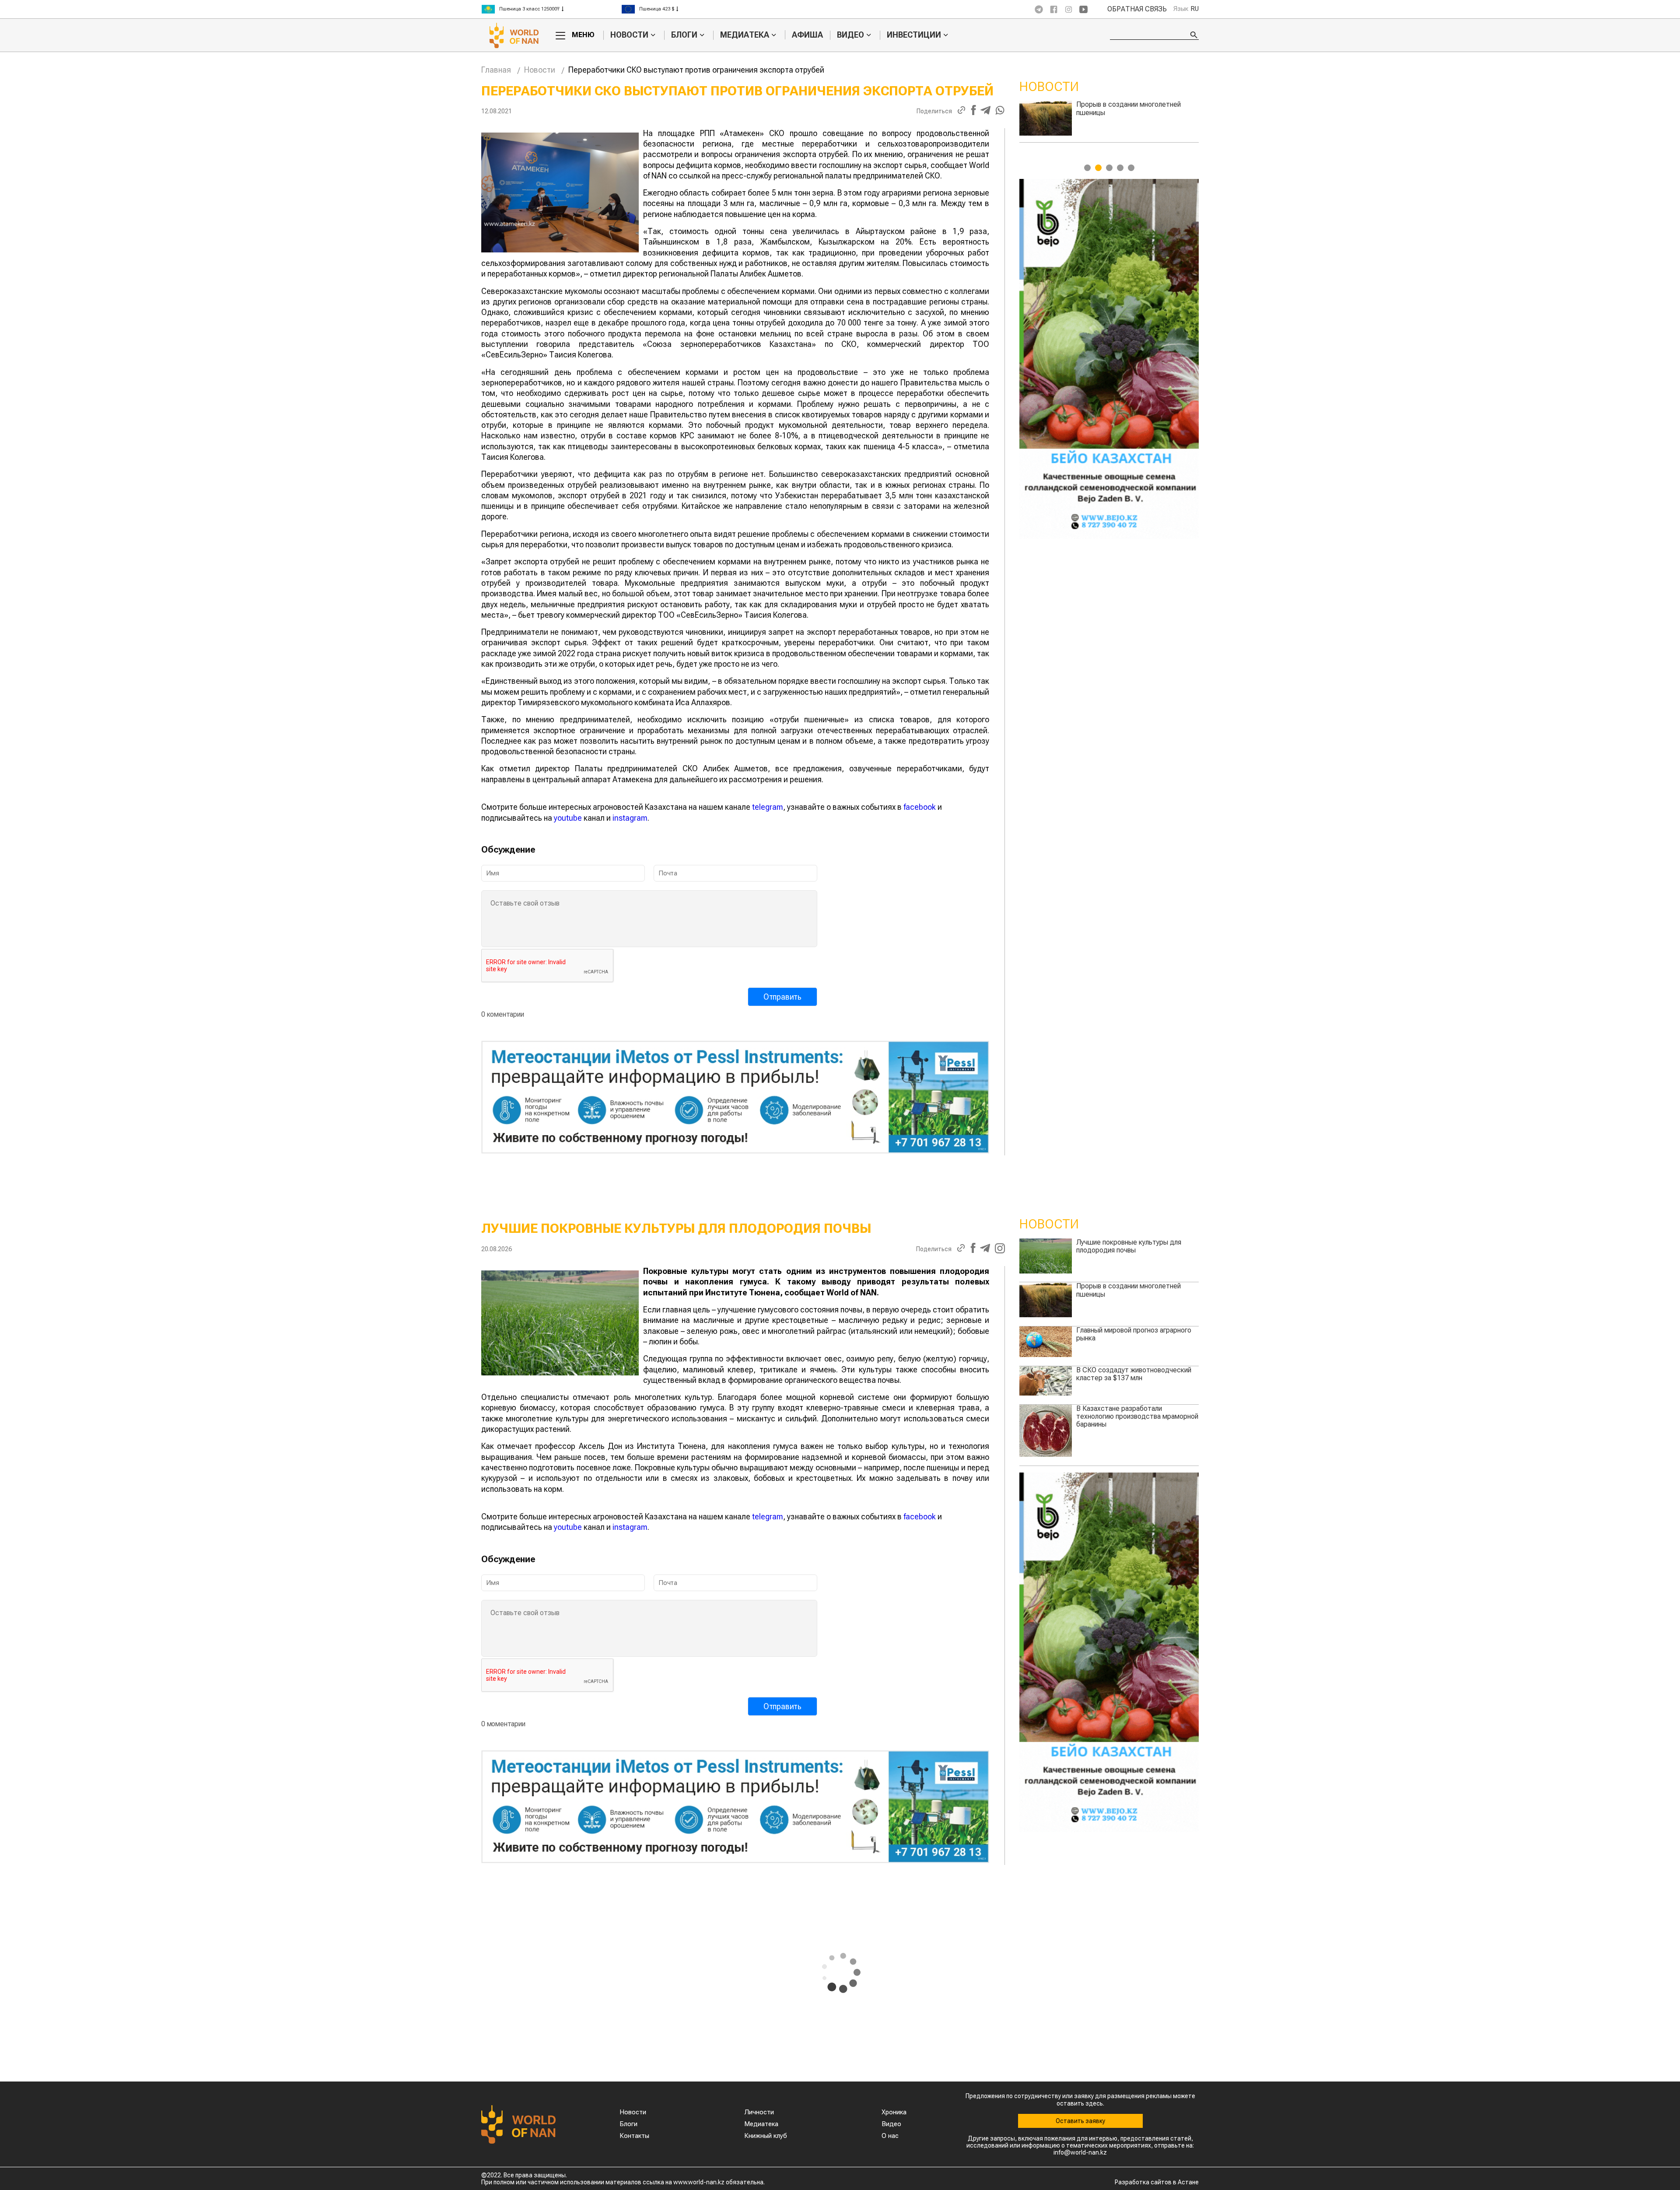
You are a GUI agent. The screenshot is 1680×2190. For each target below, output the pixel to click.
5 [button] (1131, 168)
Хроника (894, 2112)
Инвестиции (914, 35)
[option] (551, 9)
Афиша (807, 35)
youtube (568, 818)
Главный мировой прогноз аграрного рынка (1134, 1334)
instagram (630, 818)
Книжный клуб (766, 2136)
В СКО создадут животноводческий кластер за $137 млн (1134, 1374)
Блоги (684, 35)
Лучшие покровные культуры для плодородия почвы (1129, 1246)
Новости (629, 35)
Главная (496, 70)
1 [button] (1087, 168)
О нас (890, 2136)
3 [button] (1109, 168)
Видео (850, 35)
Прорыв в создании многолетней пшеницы (1129, 1290)
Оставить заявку (1080, 2121)
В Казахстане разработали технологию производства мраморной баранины (1137, 112)
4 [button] (1120, 168)
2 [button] (1098, 168)
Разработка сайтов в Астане (1157, 2182)
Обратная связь (1137, 9)
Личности (759, 2112)
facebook (920, 807)
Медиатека (745, 35)
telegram (768, 807)
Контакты (634, 2136)
